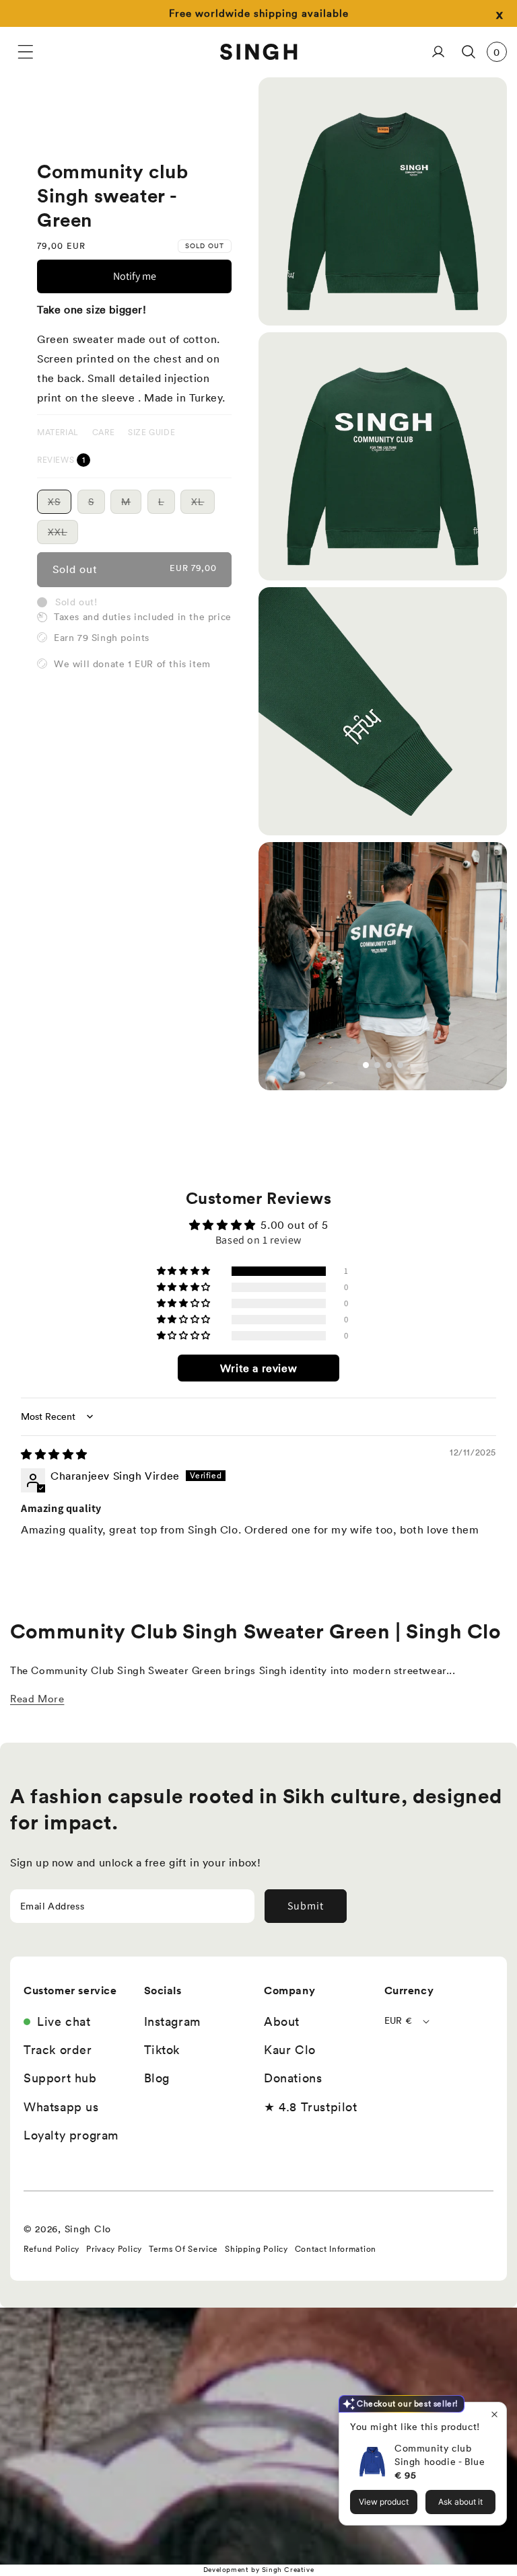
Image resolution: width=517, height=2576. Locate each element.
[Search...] (468, 52)
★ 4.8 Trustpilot (311, 2107)
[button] (25, 52)
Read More (37, 1699)
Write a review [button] (258, 1368)
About (282, 2021)
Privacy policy (114, 2249)
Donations (293, 2078)
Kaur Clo (290, 2050)
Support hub (60, 2078)
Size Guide (151, 432)
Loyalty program (71, 2135)
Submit (306, 1906)
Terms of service (183, 2249)
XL (203, 504)
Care (103, 432)
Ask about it (460, 2502)
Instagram (172, 2021)
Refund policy (51, 2249)
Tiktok (162, 2050)
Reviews (57, 460)
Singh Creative (288, 2570)
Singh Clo (88, 2229)
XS (60, 504)
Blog (157, 2078)
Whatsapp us (61, 2107)
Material (58, 432)
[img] (54, 1454)
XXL (63, 535)
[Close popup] (494, 2414)
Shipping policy (256, 2249)
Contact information (336, 2249)
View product (384, 2502)
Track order (58, 2050)
